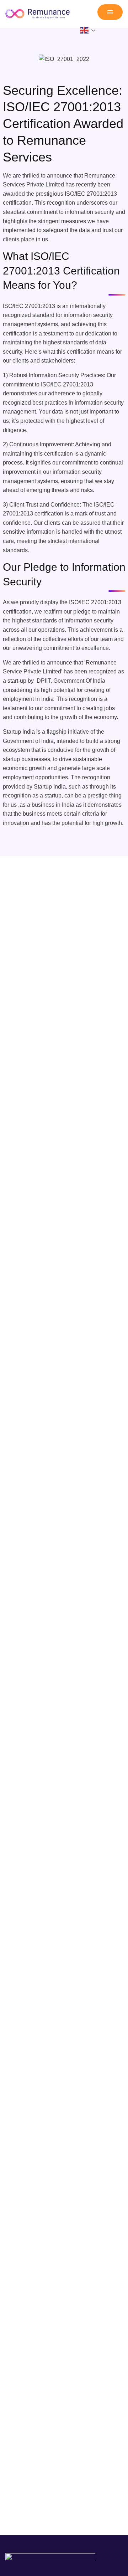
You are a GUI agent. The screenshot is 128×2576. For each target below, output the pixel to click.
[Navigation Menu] (110, 12)
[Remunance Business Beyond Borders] (39, 14)
